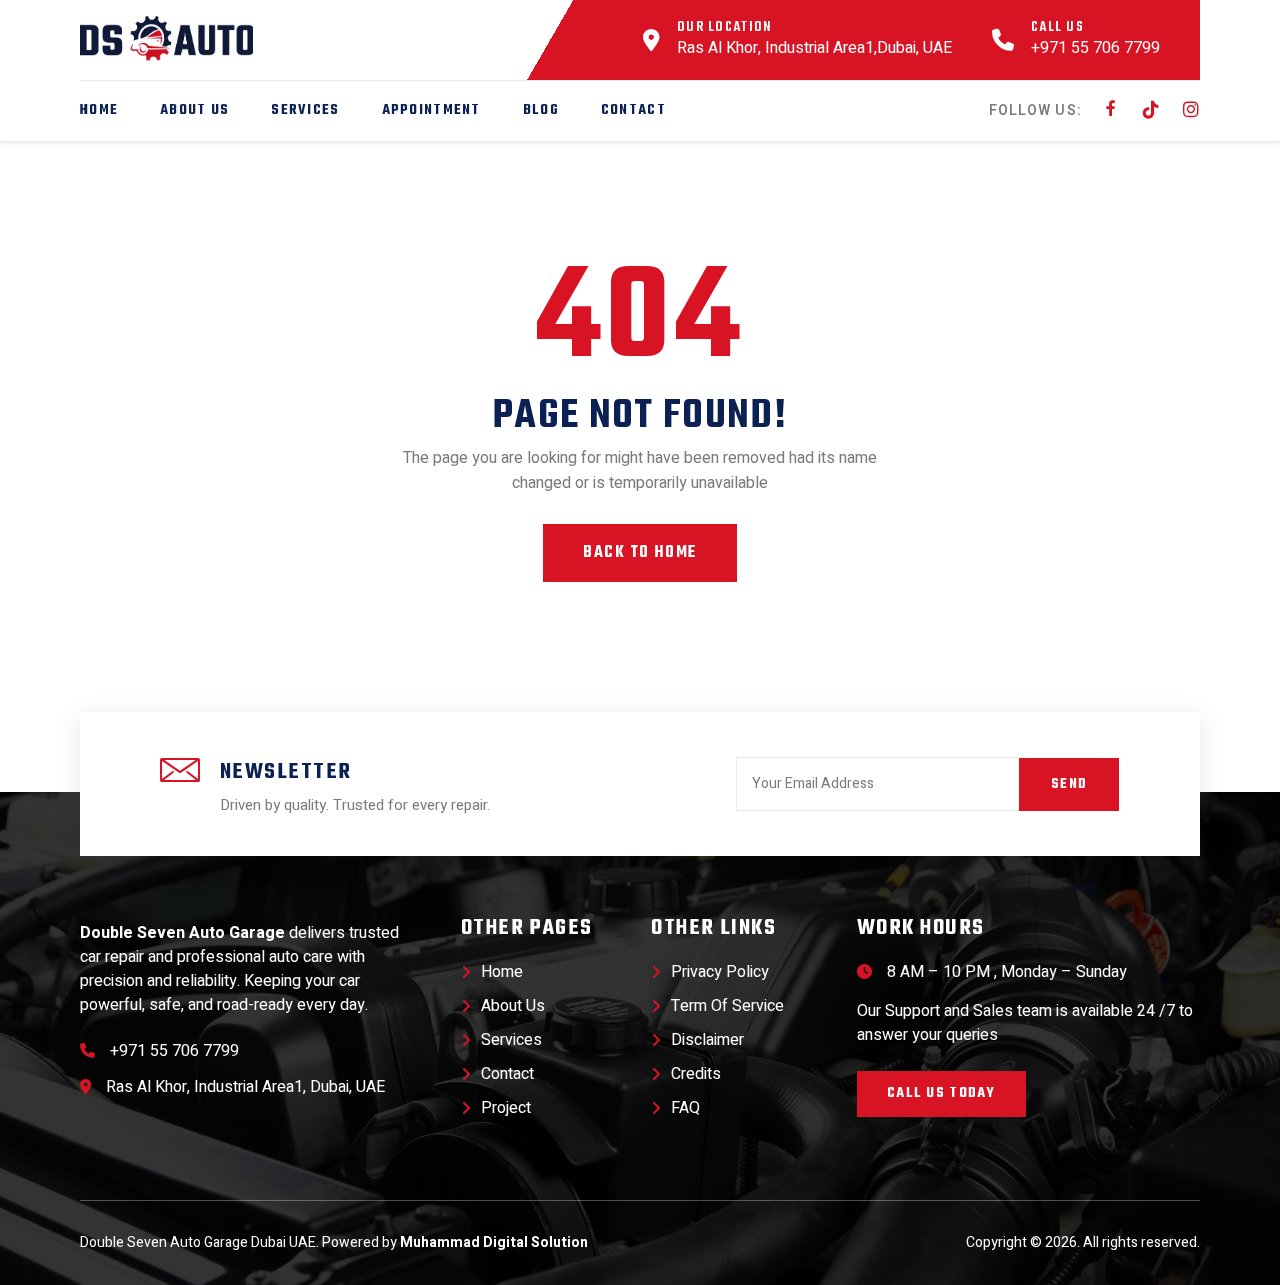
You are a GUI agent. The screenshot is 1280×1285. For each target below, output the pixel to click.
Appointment (431, 110)
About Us (194, 110)
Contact (633, 110)
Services (305, 110)
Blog (541, 110)
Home (99, 110)
